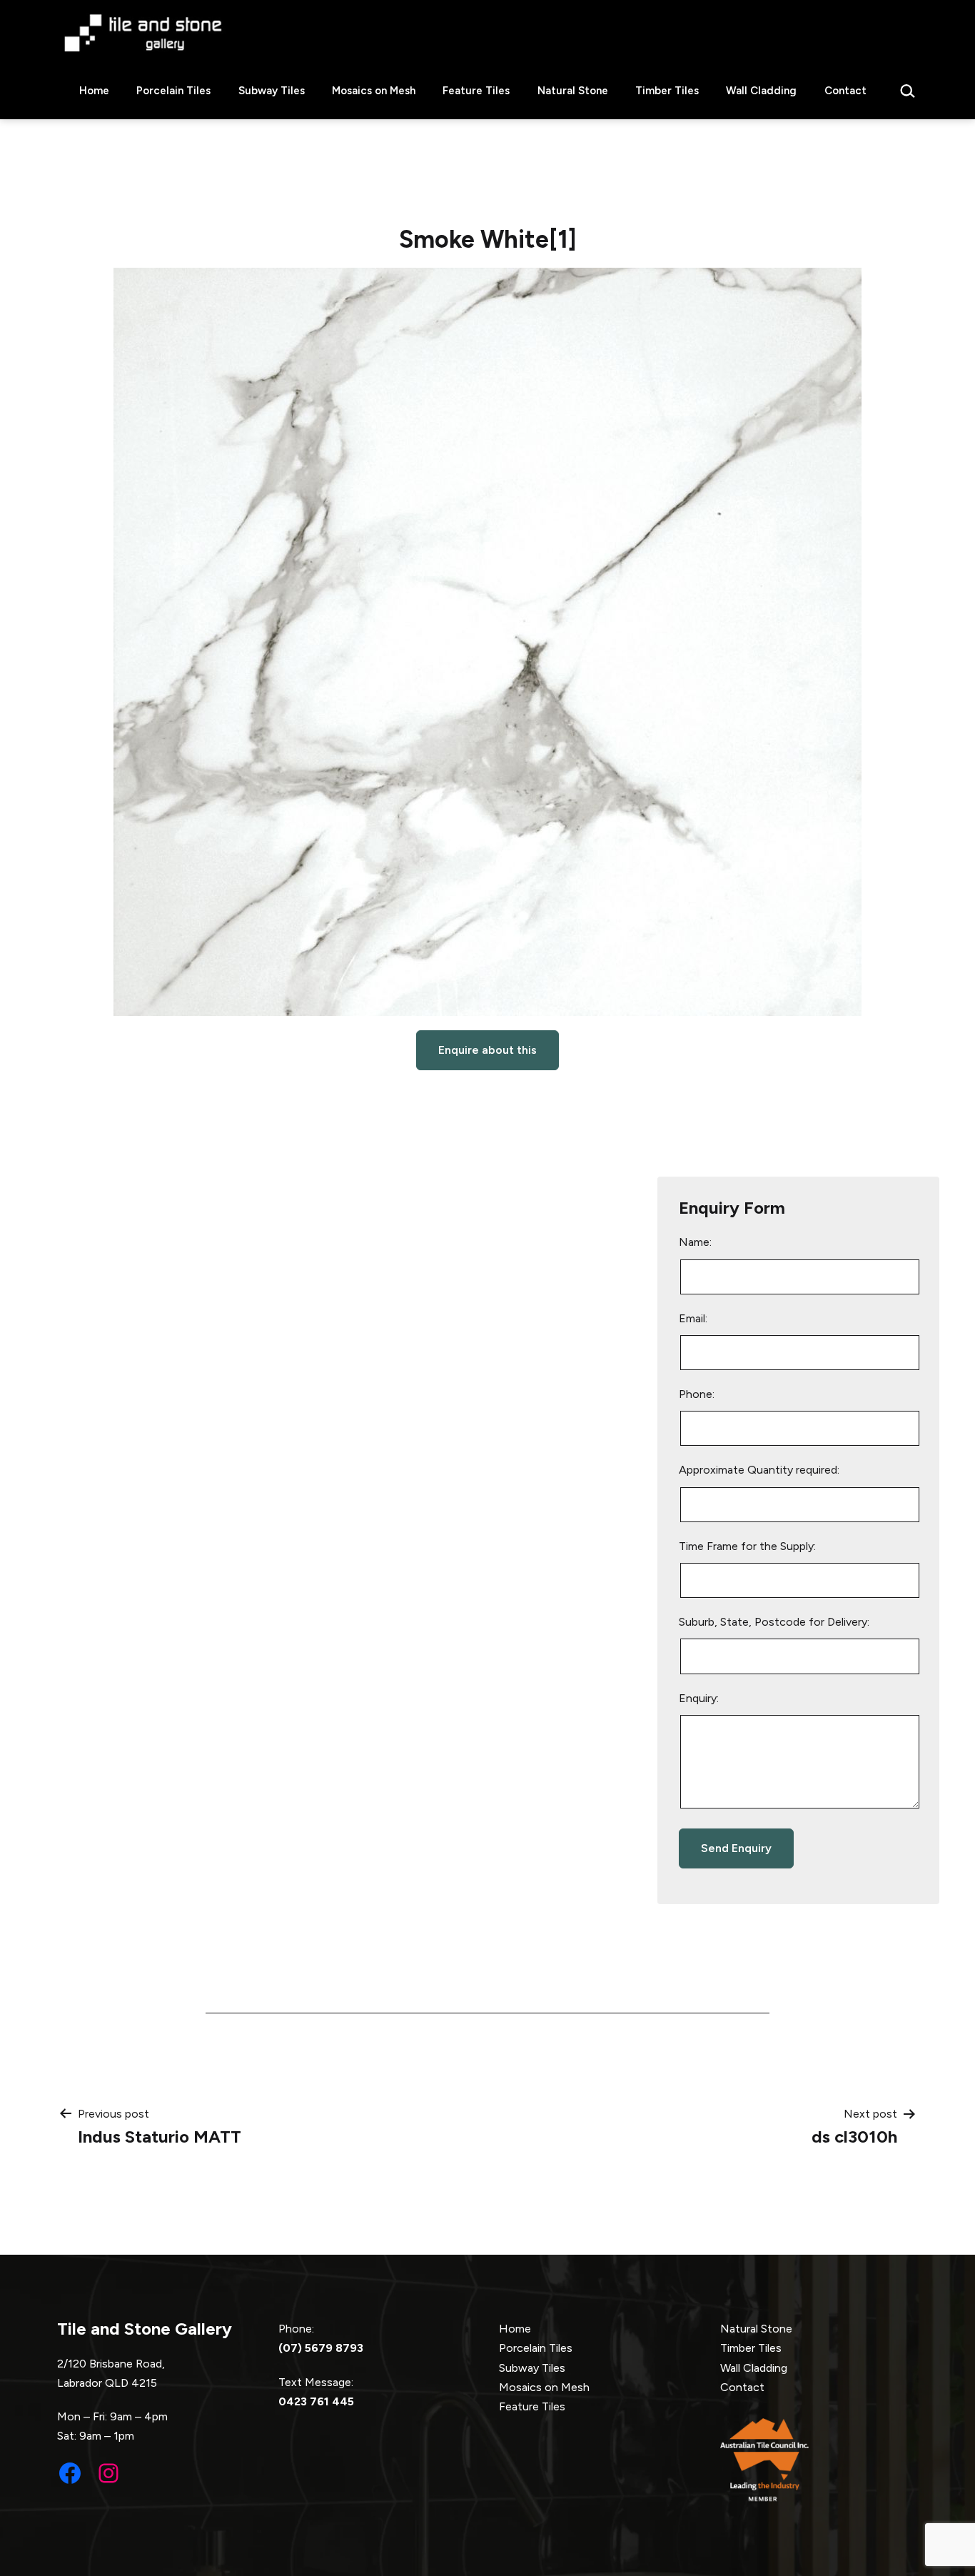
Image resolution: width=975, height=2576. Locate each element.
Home (94, 91)
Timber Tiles (667, 91)
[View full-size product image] (487, 642)
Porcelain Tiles (173, 91)
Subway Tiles (272, 91)
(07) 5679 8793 (321, 2348)
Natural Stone (573, 91)
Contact (845, 91)
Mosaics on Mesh (374, 91)
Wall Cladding (761, 91)
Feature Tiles (476, 91)
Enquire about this (487, 1050)
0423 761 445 (316, 2401)
